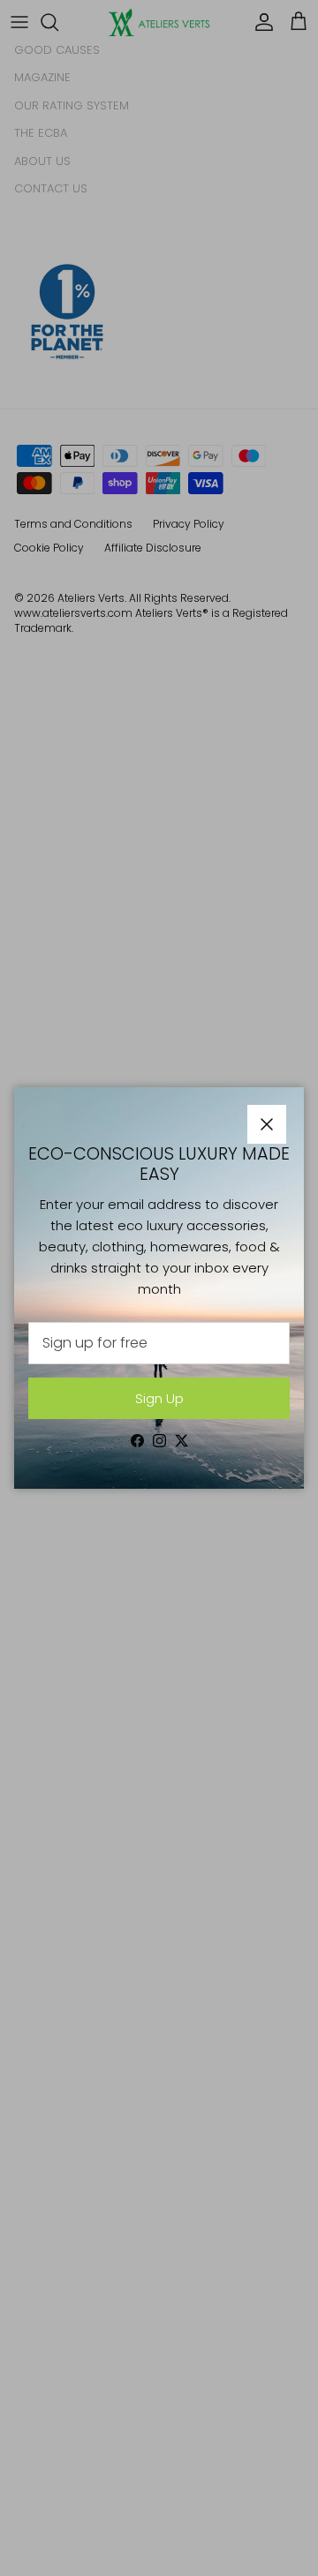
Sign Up (159, 1398)
